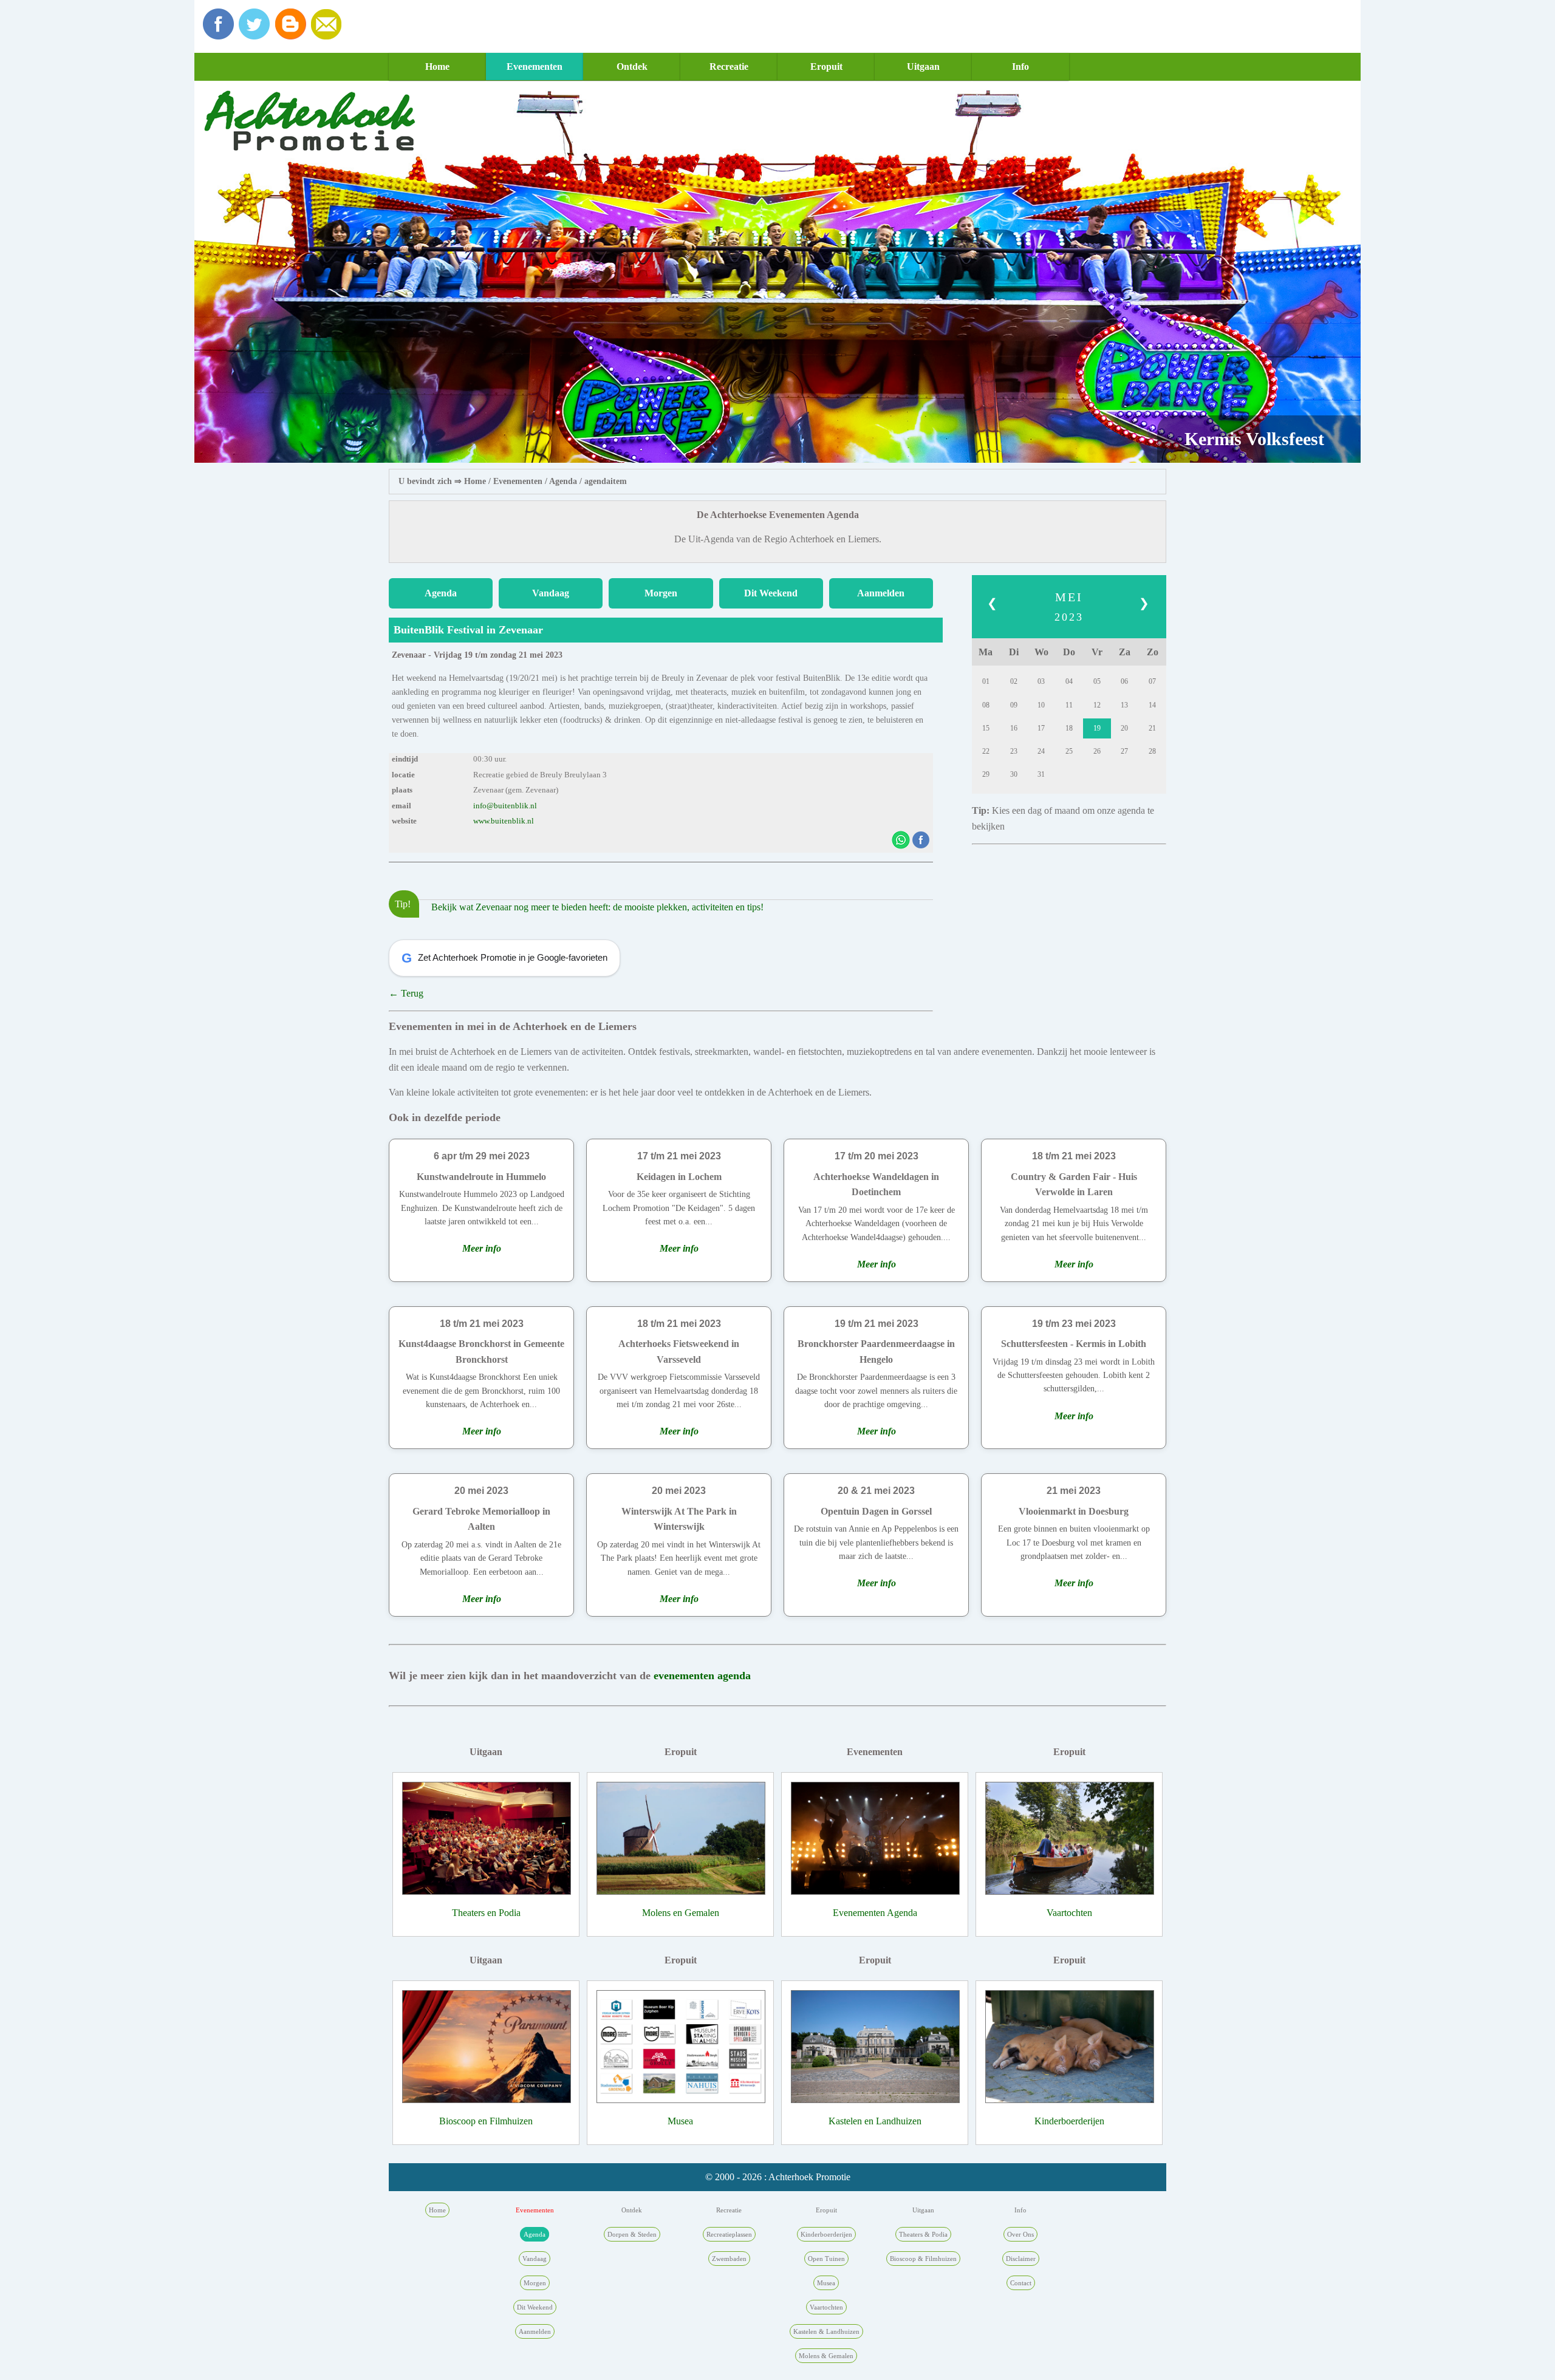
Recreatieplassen (729, 2234)
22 (986, 751)
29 (986, 774)
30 (1014, 774)
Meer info (482, 1248)
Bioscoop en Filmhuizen (486, 2121)
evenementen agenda (702, 1676)
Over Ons (1020, 2234)
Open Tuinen (826, 2259)
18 (1069, 728)
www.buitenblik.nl (504, 821)
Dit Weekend (771, 593)
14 (1152, 705)
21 (1152, 728)
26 (1097, 751)
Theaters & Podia (923, 2234)
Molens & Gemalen (826, 2356)
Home (437, 66)
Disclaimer (1021, 2259)
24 (1041, 751)
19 (1097, 728)
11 (1069, 705)
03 (1041, 681)
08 (986, 705)
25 (1069, 751)
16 (1014, 728)
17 (1041, 728)
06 (1124, 681)
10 (1041, 705)
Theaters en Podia (486, 1913)
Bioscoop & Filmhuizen (923, 2259)
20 (1124, 728)
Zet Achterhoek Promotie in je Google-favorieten (504, 958)
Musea (680, 2121)
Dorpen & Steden (632, 2234)
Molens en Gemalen (681, 1913)
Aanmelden (881, 593)
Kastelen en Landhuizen (875, 2121)
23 (1014, 751)
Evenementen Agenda (875, 1913)
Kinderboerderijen (1069, 2121)
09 (1014, 705)
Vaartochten (1069, 1913)
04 (1069, 681)
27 (1124, 751)
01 (986, 681)
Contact (1021, 2283)
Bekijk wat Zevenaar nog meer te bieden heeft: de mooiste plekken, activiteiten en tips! (597, 907)
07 (1152, 681)
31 (1041, 774)
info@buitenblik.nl (505, 806)
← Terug (406, 993)
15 (986, 728)
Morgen (661, 593)
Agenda (563, 481)
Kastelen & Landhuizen (826, 2331)
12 (1097, 705)
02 (1014, 681)
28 (1152, 751)
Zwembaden (729, 2259)
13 (1124, 705)
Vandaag (551, 593)
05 (1097, 681)
